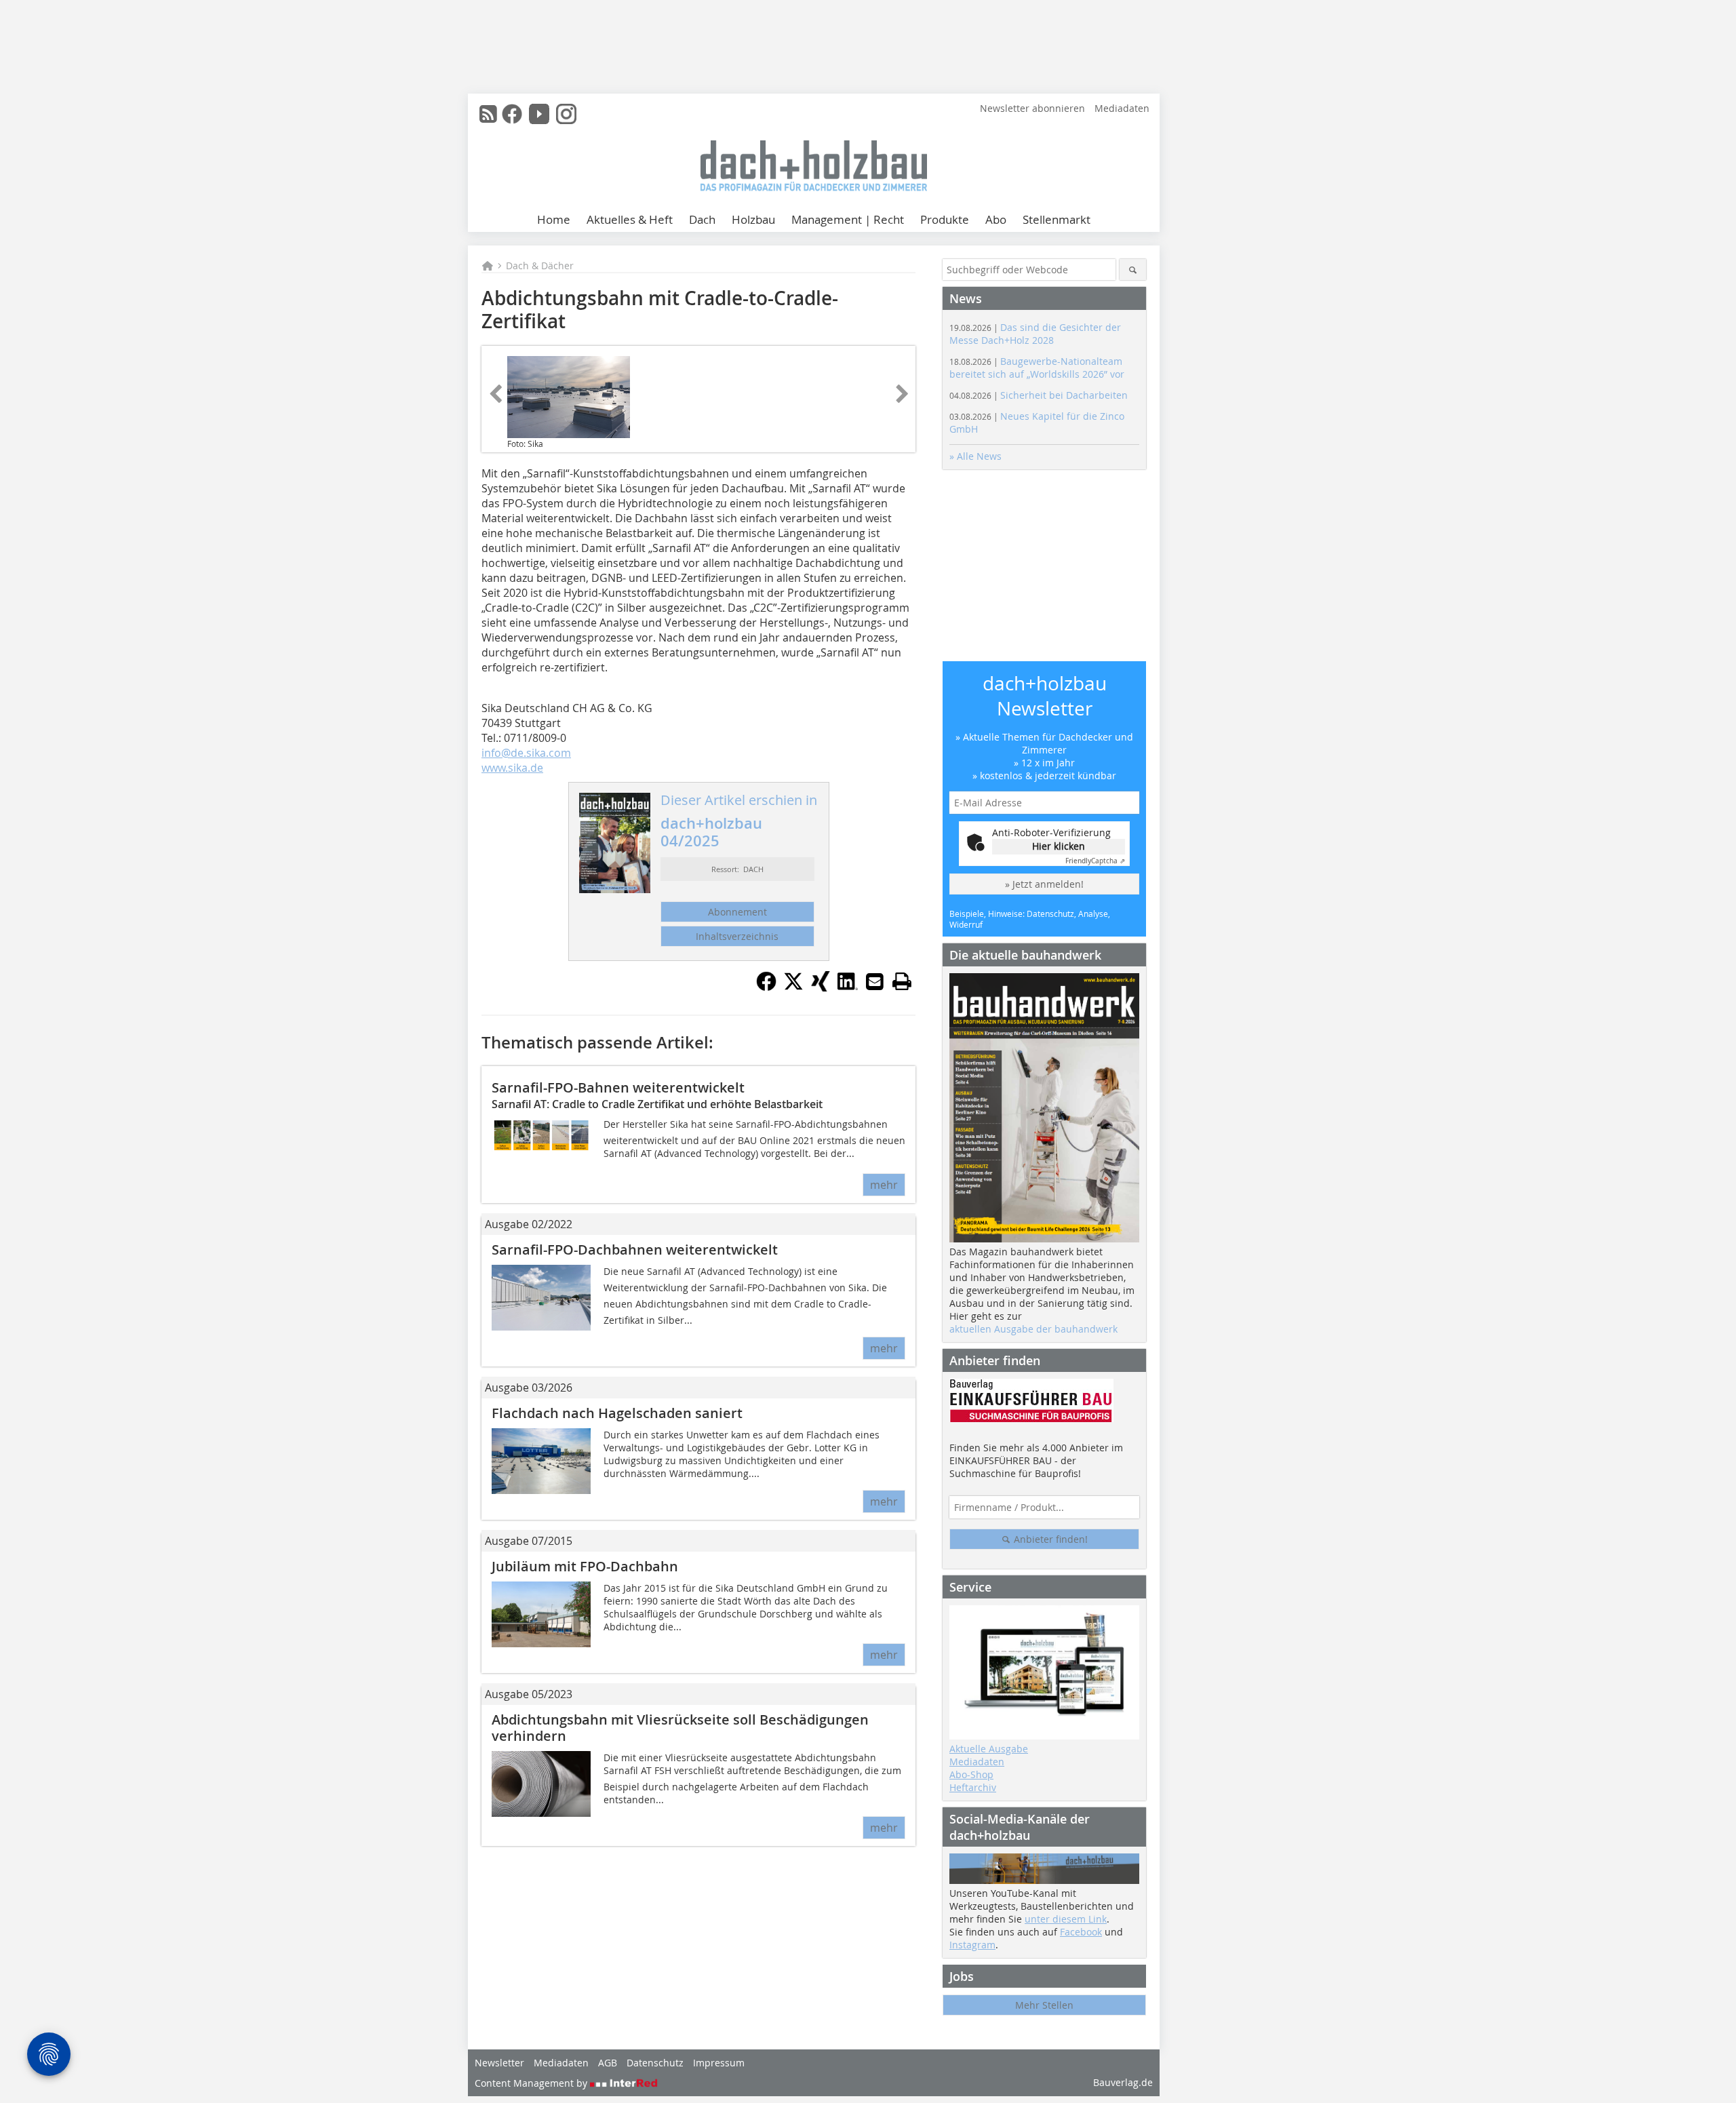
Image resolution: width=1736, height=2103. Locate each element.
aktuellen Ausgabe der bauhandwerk (1033, 1329)
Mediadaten (1122, 108)
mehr (884, 1185)
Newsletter (499, 2063)
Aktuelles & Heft (630, 219)
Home (554, 219)
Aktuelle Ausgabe (989, 1749)
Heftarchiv (973, 1787)
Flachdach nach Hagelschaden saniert (617, 1413)
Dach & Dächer (540, 266)
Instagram (972, 1945)
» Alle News (975, 456)
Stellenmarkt (1057, 219)
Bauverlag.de (1123, 2082)
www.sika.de (512, 768)
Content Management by (532, 2083)
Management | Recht (848, 219)
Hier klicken (1059, 846)
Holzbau (753, 219)
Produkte (945, 219)
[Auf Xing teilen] (821, 987)
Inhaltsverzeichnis (737, 936)
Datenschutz (655, 2063)
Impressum (719, 2063)
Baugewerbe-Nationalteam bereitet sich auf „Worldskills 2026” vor (1037, 368)
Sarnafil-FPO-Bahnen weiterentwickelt (618, 1087)
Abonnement (737, 912)
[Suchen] (1133, 270)
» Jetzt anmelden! (1044, 884)
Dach (702, 219)
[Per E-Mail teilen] (875, 981)
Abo (996, 219)
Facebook (1081, 1932)
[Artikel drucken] (902, 981)
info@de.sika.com (526, 753)
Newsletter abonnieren (1032, 108)
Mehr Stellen (1044, 2005)
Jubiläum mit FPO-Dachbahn (585, 1566)
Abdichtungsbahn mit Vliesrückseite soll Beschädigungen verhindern (680, 1728)
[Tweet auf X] (793, 987)
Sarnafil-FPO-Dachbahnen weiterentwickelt (635, 1250)
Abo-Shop (971, 1774)
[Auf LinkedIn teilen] (848, 987)
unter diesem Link (1066, 1919)
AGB (608, 2063)
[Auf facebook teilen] (766, 987)
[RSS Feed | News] (488, 114)
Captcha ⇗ (1095, 861)
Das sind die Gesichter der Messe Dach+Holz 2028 (1035, 334)
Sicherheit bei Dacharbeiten (1039, 395)
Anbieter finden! (1049, 1539)
